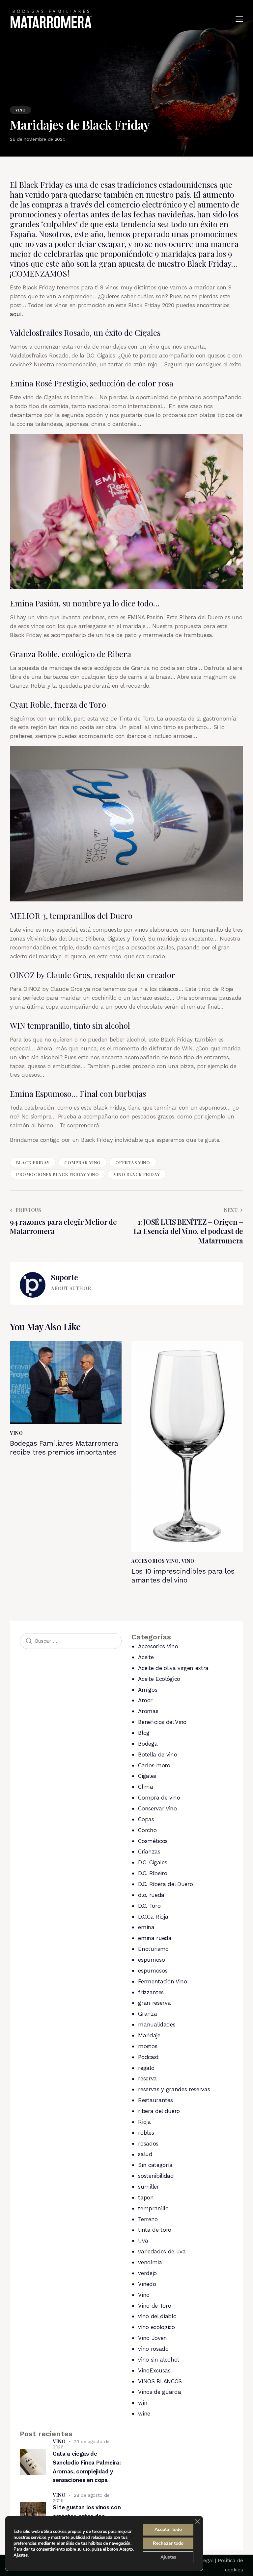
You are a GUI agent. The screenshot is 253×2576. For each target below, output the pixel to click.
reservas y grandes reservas (174, 2089)
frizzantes (151, 1992)
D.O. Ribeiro (153, 1873)
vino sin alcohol (158, 2360)
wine (144, 2414)
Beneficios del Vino (162, 1722)
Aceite (146, 1657)
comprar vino (83, 1162)
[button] (239, 19)
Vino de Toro (155, 2306)
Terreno (148, 2219)
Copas (146, 1819)
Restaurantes (155, 2100)
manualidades (157, 2024)
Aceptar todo (168, 2529)
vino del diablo (157, 2316)
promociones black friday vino (57, 1174)
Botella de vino (157, 1754)
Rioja (144, 2122)
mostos (148, 2046)
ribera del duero (159, 2111)
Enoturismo (153, 1949)
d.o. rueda (151, 1895)
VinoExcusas (154, 2370)
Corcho (147, 1830)
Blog (144, 1733)
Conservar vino (157, 1808)
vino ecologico (156, 2327)
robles (146, 2133)
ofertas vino (133, 1162)
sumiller (148, 2187)
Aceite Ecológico (159, 1679)
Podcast (148, 2057)
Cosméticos (153, 1841)
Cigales (147, 1776)
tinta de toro (155, 2230)
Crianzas (149, 1852)
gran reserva (154, 2003)
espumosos (153, 1971)
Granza (147, 2014)
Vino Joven (153, 2338)
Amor (145, 1700)
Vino (20, 110)
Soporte (64, 1277)
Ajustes (21, 2555)
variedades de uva (162, 2251)
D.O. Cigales (153, 1862)
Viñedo (147, 2284)
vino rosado (153, 2349)
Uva (143, 2241)
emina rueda (155, 1938)
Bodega (148, 1744)
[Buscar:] (71, 1641)
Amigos (148, 1690)
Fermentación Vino (162, 1981)
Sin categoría (155, 2165)
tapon (146, 2197)
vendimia (150, 2262)
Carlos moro (154, 1765)
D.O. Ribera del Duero (165, 1884)
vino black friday (137, 1174)
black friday (33, 1162)
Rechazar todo (168, 2543)
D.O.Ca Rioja (153, 1917)
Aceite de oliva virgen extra (173, 1668)
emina (146, 1927)
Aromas (148, 1711)
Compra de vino (159, 1798)
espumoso (151, 1960)
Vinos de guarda (159, 2392)
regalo (146, 2068)
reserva (147, 2078)
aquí (16, 314)
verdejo (147, 2273)
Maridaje (149, 2035)
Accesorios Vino (155, 1561)
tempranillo (153, 2208)
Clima (145, 1787)
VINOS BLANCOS (160, 2381)
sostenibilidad (156, 2176)
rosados (148, 2144)
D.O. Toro (149, 1906)
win (143, 2403)
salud (145, 2154)
